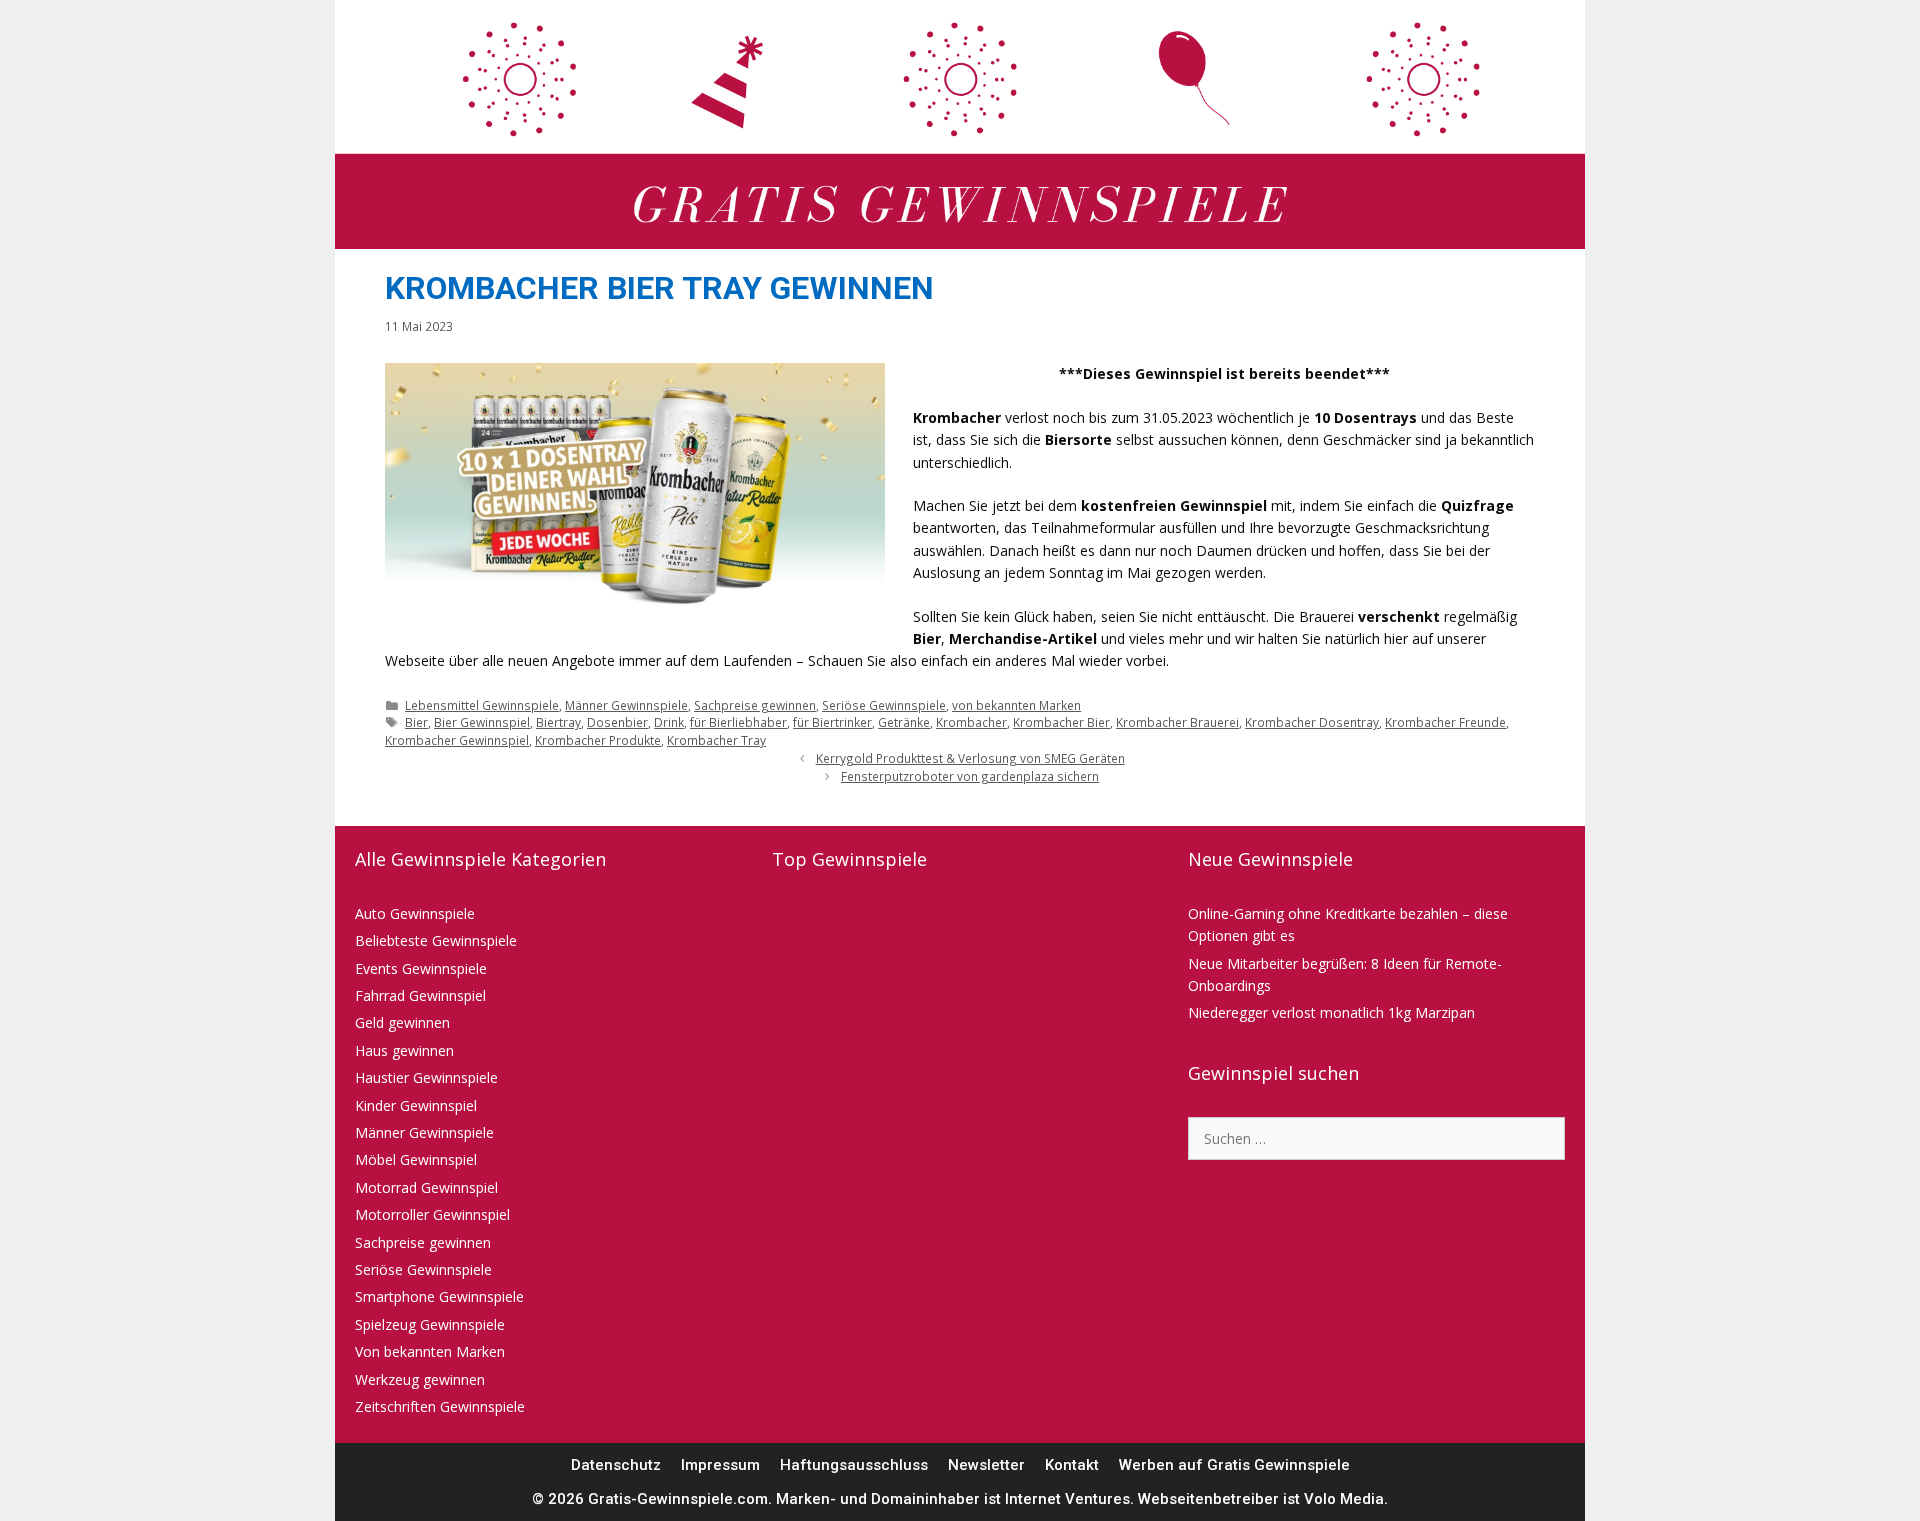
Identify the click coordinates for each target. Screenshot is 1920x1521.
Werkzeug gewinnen (420, 1379)
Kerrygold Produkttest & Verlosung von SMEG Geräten (970, 758)
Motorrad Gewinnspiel (426, 1187)
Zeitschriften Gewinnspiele (440, 1406)
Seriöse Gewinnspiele (884, 705)
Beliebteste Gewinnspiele (436, 940)
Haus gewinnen (404, 1050)
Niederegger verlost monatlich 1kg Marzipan (1331, 1012)
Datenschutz (616, 1465)
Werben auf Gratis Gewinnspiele (1234, 1465)
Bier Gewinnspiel (482, 722)
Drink (669, 722)
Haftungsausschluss (854, 1465)
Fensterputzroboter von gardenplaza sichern (970, 776)
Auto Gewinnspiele (415, 913)
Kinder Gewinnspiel (416, 1105)
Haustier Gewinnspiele (426, 1077)
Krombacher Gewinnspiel (457, 740)
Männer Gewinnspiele (626, 705)
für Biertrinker (832, 722)
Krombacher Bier (1061, 722)
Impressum (720, 1465)
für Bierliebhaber (738, 722)
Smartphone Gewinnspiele (439, 1296)
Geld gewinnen (402, 1022)
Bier (416, 722)
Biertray (558, 722)
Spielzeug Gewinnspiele (430, 1324)
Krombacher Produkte (598, 740)
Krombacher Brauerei (1177, 722)
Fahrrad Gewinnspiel (420, 995)
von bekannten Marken (1016, 705)
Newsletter (986, 1465)
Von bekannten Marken (430, 1351)
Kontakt (1072, 1465)
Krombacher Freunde (1445, 722)
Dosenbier (617, 722)
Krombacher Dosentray (1312, 722)
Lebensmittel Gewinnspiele (482, 705)
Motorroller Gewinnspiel (432, 1214)
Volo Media (1344, 1499)
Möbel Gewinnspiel (416, 1159)
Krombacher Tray (716, 740)
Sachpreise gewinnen (755, 705)
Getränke (904, 722)
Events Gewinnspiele (421, 968)
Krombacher (971, 722)
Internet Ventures (1067, 1499)
